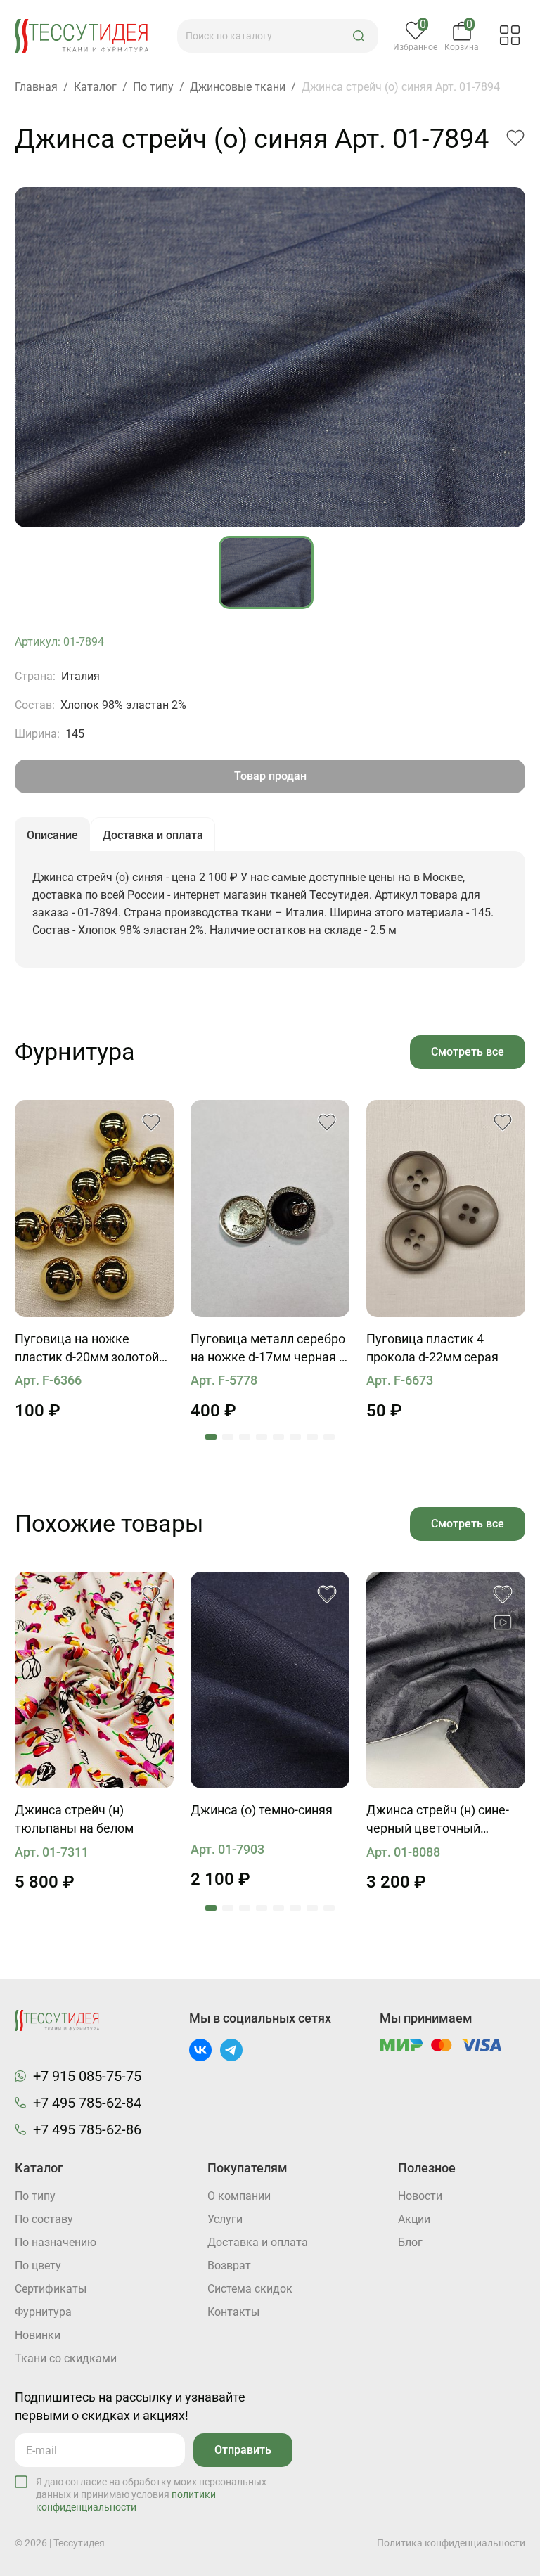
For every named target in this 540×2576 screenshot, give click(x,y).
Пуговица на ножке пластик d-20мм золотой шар (87, 1349)
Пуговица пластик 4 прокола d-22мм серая (432, 1348)
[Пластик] (94, 1209)
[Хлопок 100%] (270, 1680)
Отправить (243, 2450)
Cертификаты (51, 2289)
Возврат (229, 2266)
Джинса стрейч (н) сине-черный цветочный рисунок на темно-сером (438, 1820)
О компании (239, 2196)
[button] (359, 36)
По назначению (56, 2242)
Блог (410, 2242)
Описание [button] (52, 835)
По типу (35, 2196)
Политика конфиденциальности (451, 2543)
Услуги (225, 2219)
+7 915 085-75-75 (87, 2076)
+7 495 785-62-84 (87, 2103)
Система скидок (250, 2289)
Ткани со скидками (66, 2358)
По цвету (38, 2266)
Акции (414, 2219)
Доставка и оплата (258, 2242)
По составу (44, 2219)
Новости (420, 2196)
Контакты (233, 2312)
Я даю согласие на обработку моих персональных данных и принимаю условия (151, 2494)
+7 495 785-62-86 (87, 2129)
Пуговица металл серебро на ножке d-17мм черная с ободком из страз (268, 1349)
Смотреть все (468, 1052)
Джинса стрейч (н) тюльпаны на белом (74, 1819)
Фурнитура (43, 2312)
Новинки (38, 2335)
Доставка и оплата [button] (153, 835)
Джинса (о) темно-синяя (262, 1810)
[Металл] (270, 1209)
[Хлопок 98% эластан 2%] (94, 1680)
